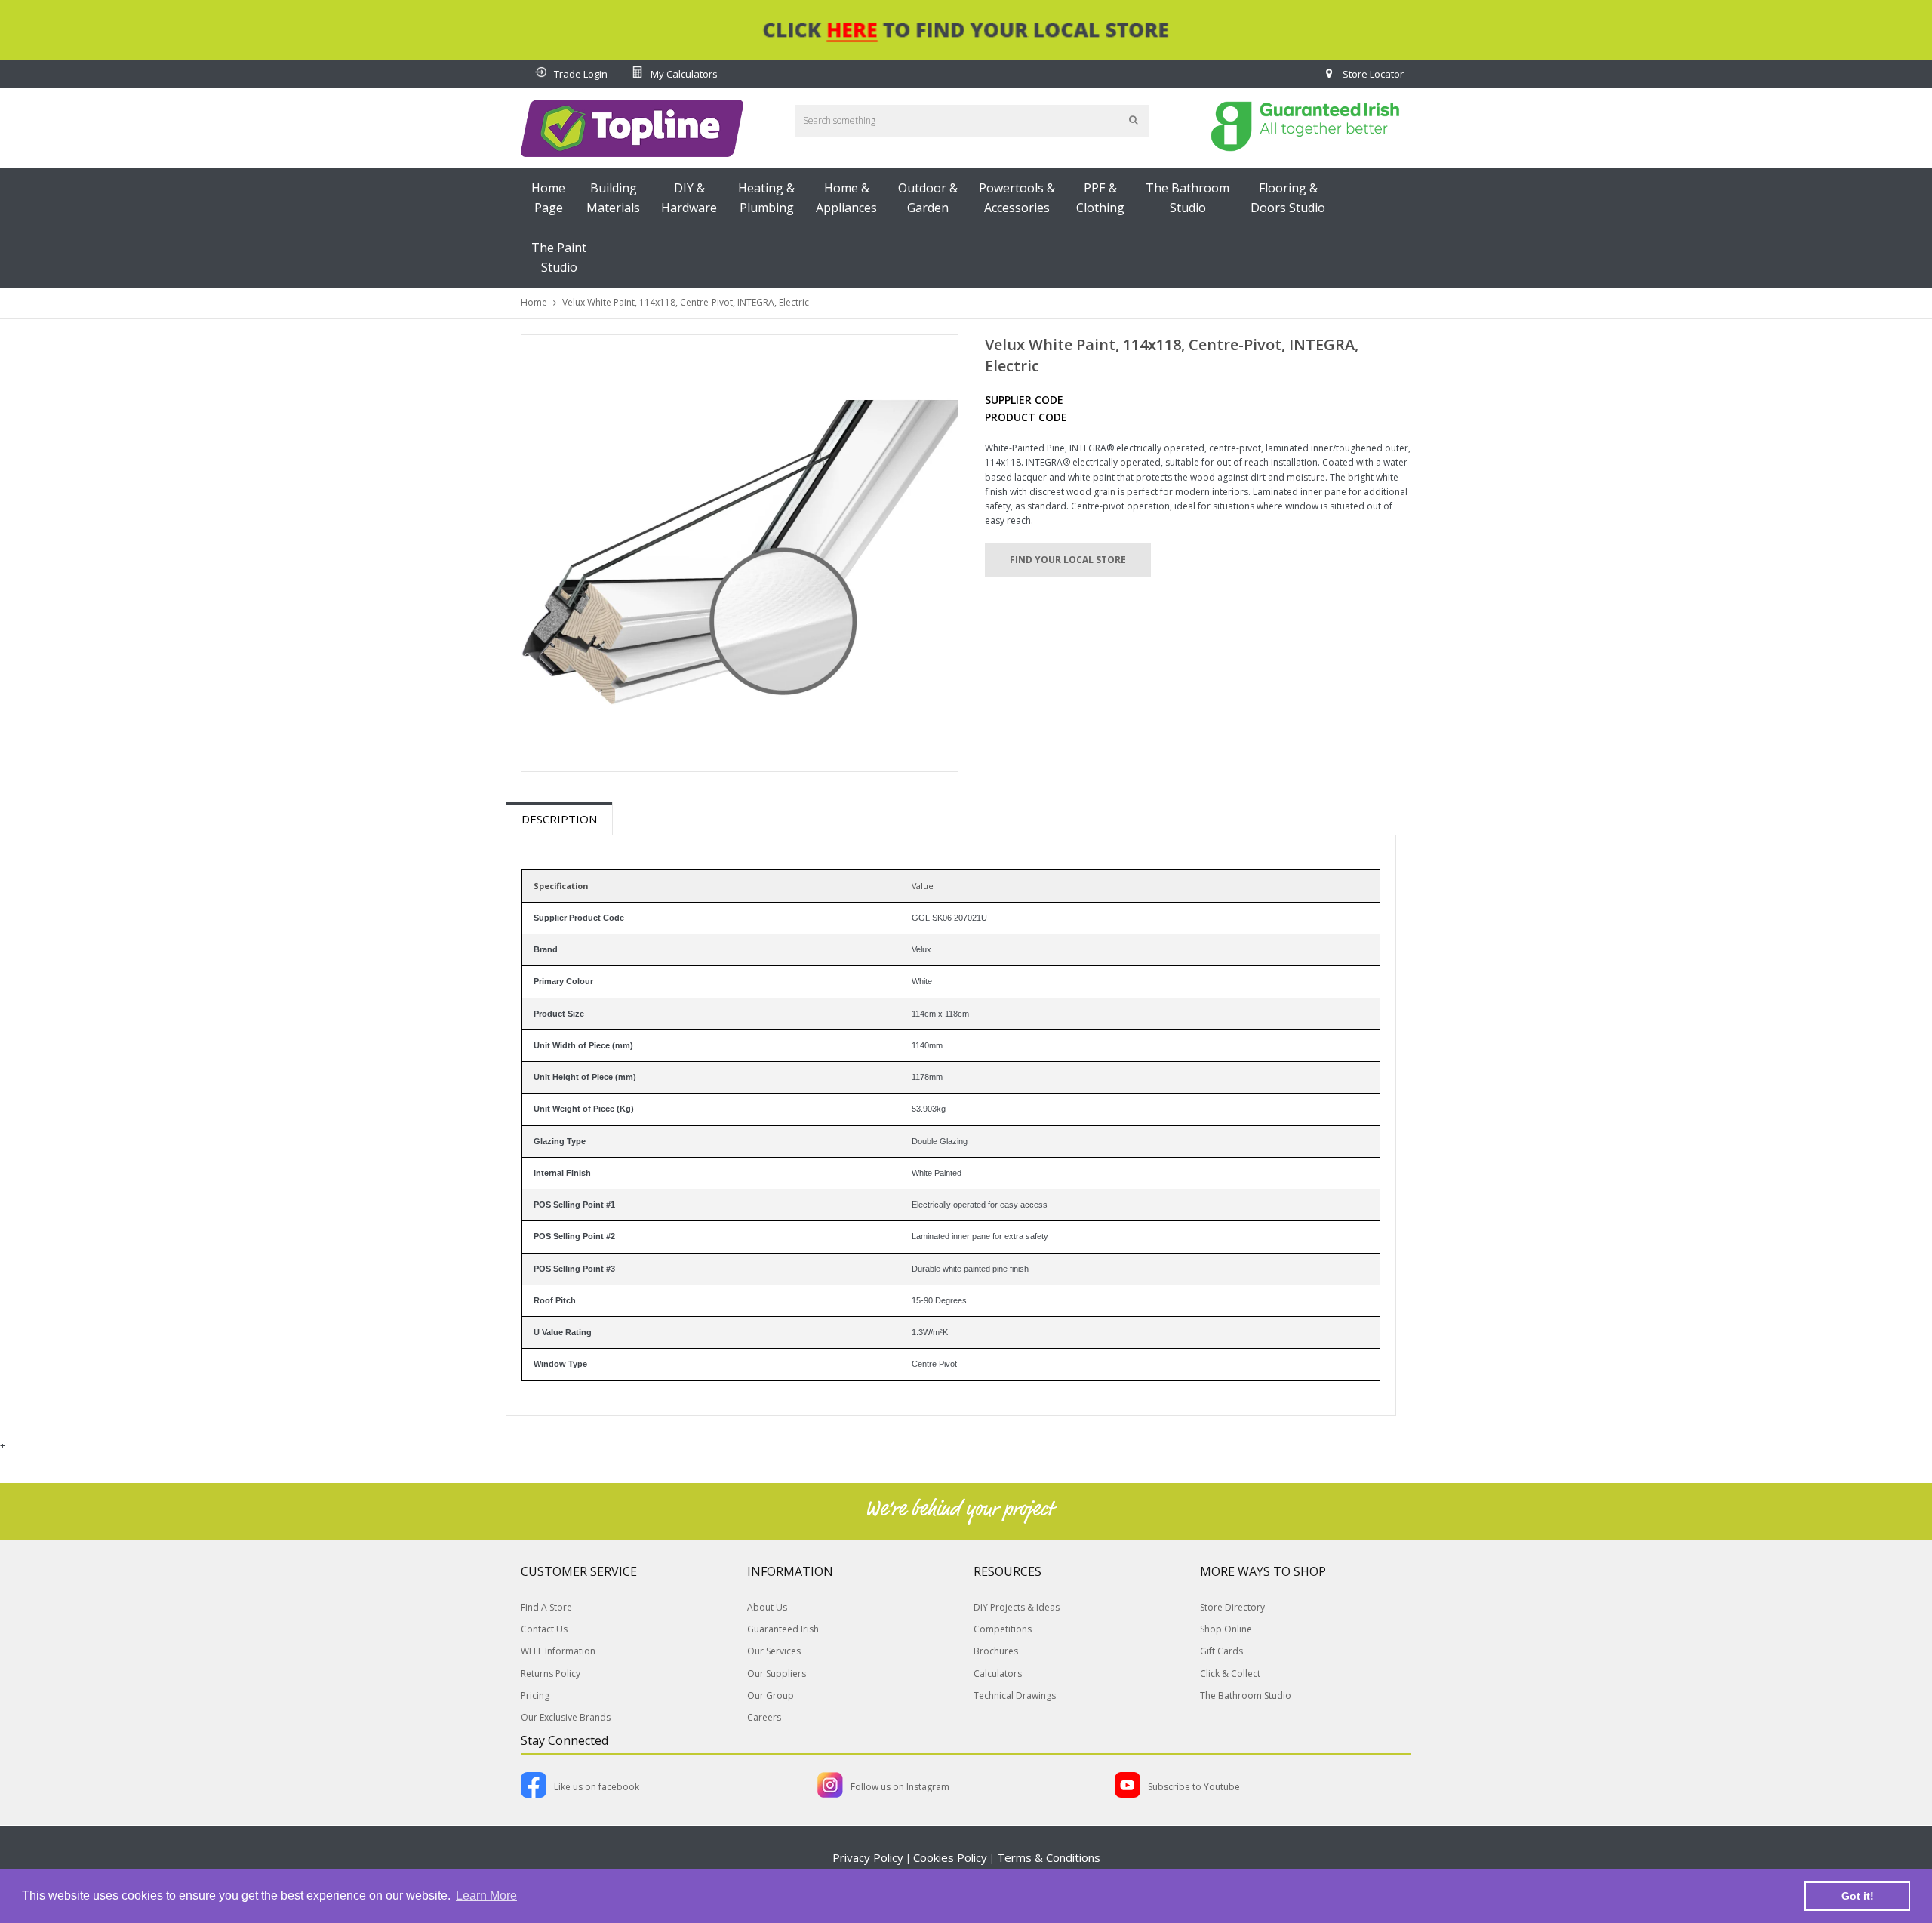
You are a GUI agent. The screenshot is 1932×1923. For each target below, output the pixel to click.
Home (534, 302)
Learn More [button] (486, 1895)
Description (559, 819)
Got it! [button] (1858, 1896)
